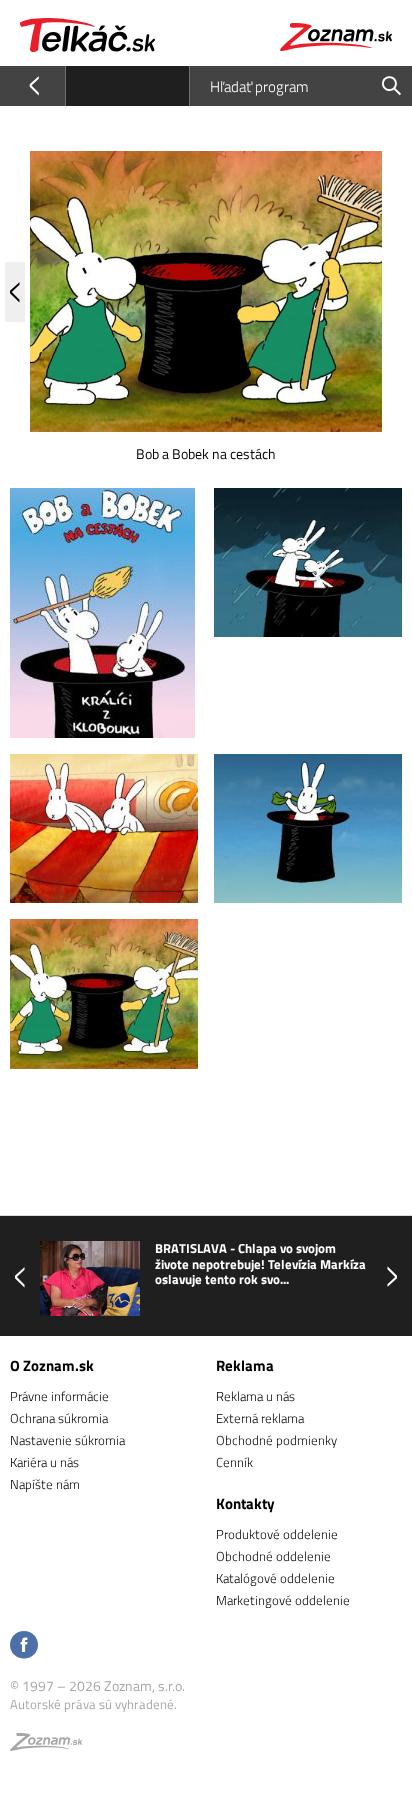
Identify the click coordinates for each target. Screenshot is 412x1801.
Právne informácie (59, 1396)
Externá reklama (260, 1418)
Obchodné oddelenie (273, 1556)
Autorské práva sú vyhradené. (93, 1704)
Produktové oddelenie (277, 1534)
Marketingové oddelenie (283, 1600)
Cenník (234, 1462)
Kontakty (245, 1503)
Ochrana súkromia (59, 1418)
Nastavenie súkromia (67, 1440)
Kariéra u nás (44, 1462)
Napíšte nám (45, 1484)
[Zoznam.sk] (46, 1745)
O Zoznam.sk (52, 1365)
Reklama (245, 1365)
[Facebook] (24, 1646)
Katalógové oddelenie (275, 1578)
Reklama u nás (255, 1396)
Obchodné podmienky (276, 1440)
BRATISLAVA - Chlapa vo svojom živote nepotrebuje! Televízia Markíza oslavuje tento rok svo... (260, 1264)
